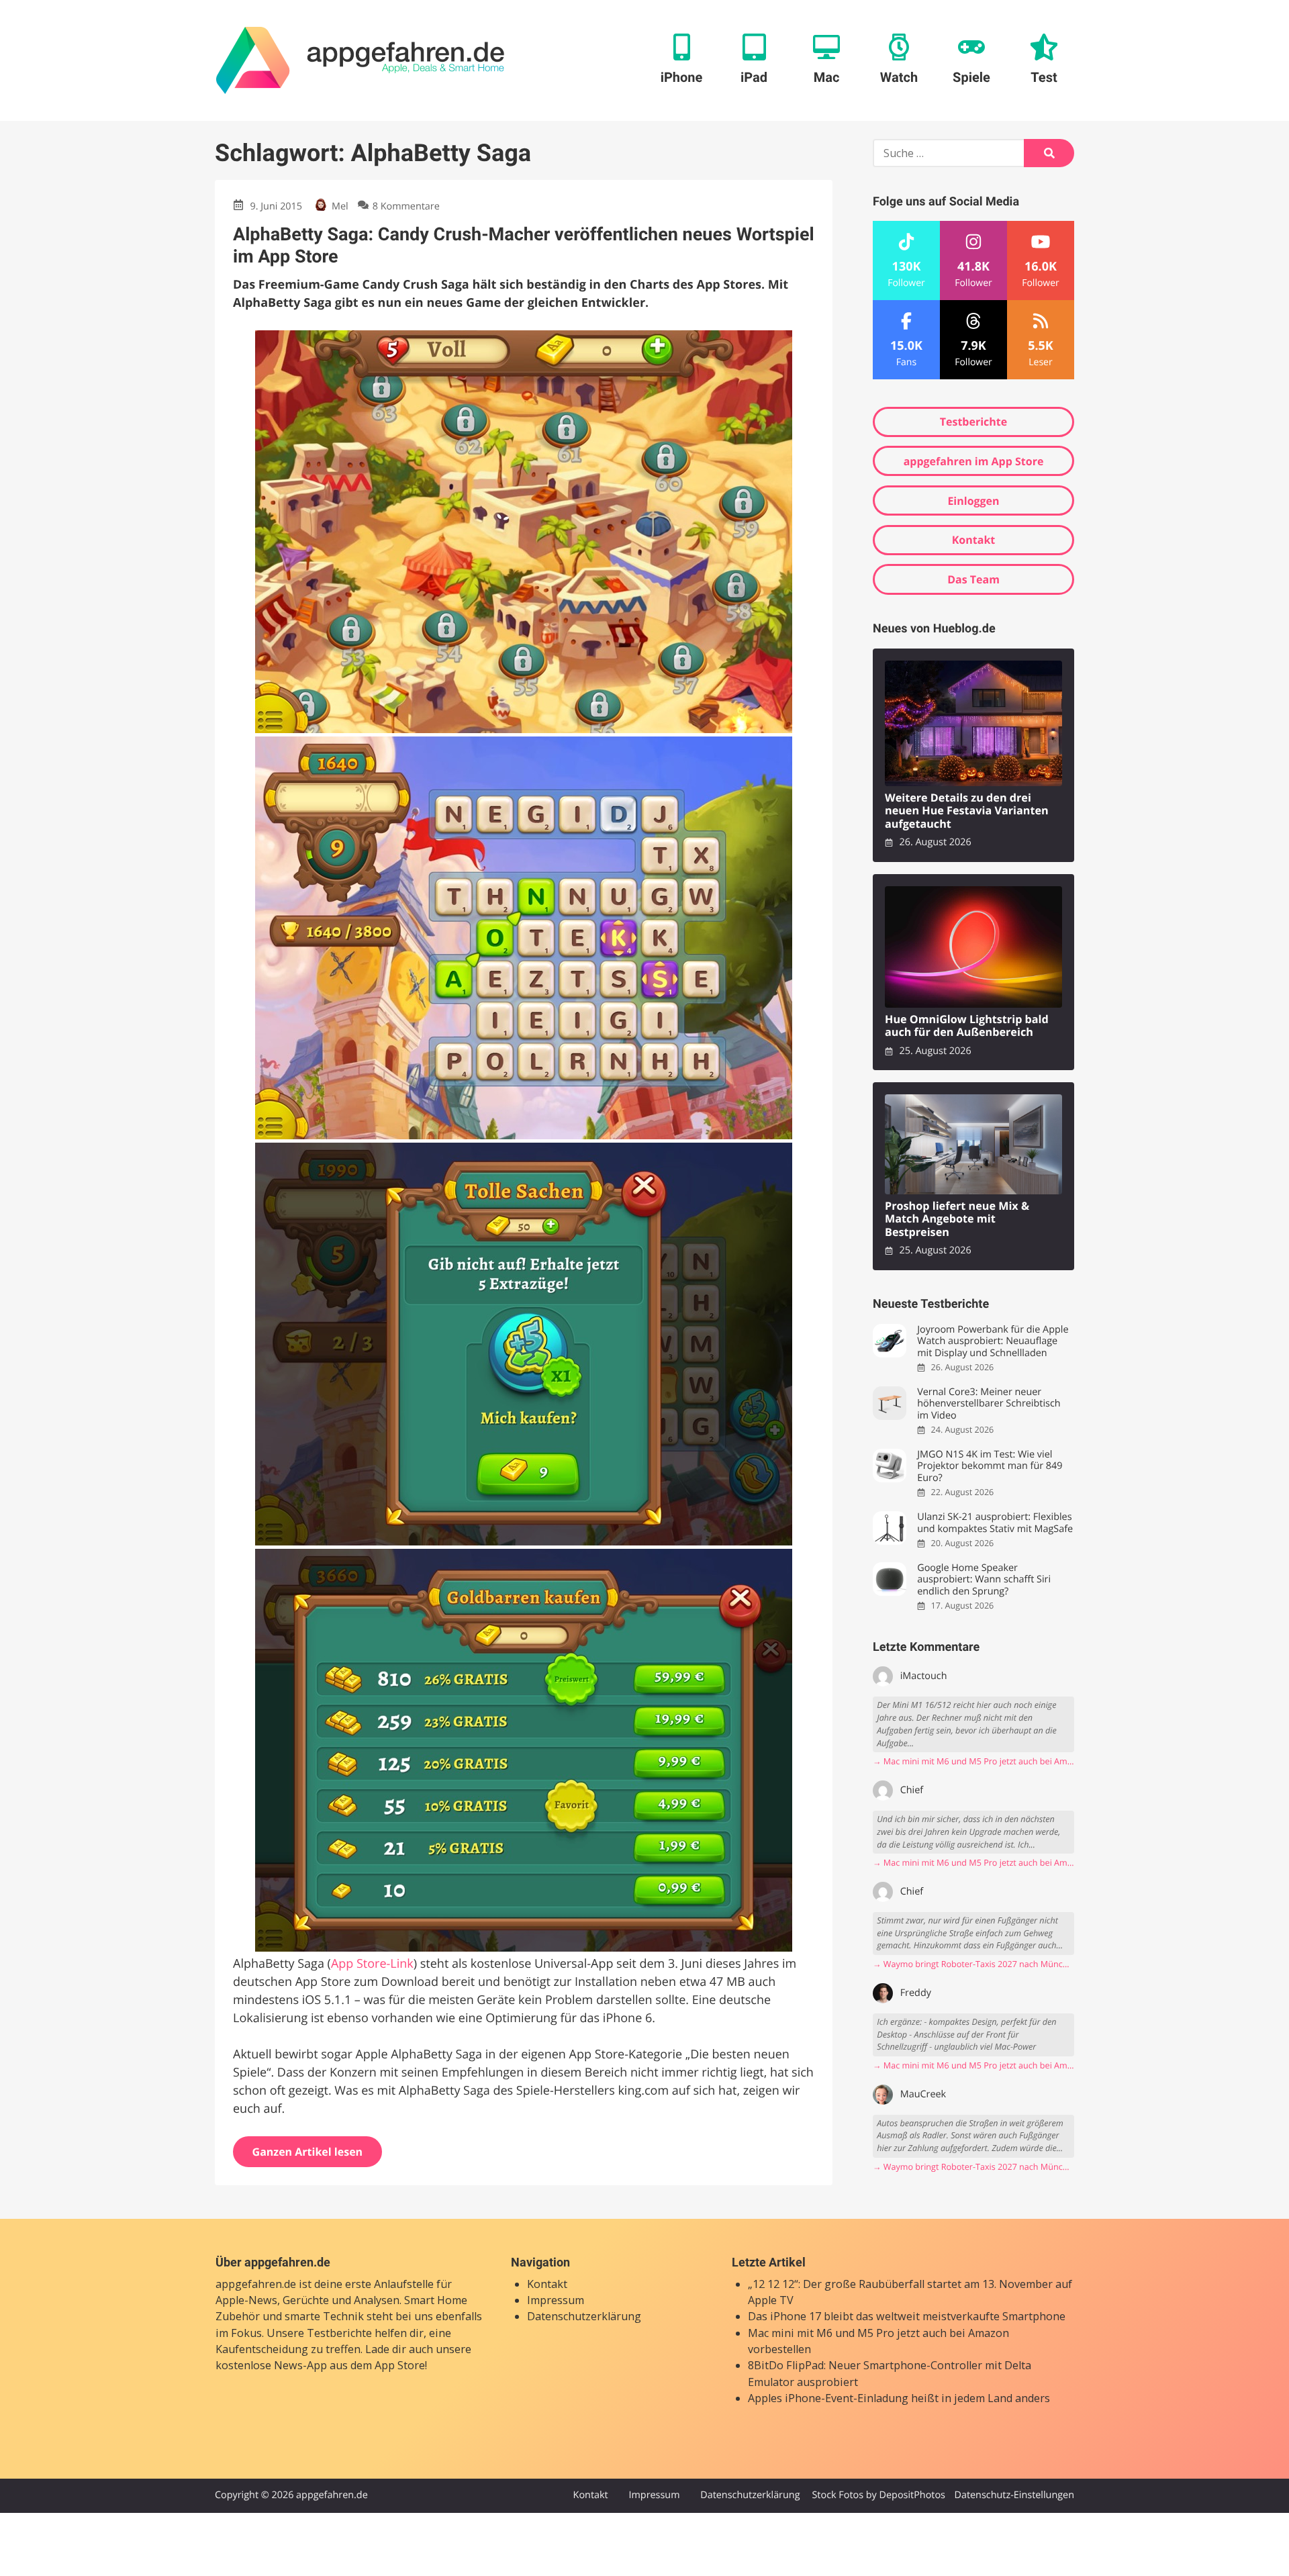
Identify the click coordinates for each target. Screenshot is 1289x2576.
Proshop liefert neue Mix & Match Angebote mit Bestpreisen (957, 1219)
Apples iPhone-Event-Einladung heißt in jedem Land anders (899, 2398)
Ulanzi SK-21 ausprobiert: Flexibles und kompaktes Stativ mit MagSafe (995, 1523)
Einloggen (973, 501)
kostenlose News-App (271, 2365)
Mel (340, 206)
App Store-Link (372, 1964)
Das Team (973, 579)
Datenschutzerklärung (584, 2316)
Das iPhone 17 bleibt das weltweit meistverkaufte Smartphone (907, 2316)
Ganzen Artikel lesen (308, 2152)
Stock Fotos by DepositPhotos (878, 2495)
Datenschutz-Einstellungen (1014, 2495)
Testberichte (973, 422)
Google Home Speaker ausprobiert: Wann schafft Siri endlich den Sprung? (984, 1580)
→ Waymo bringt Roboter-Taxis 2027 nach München (973, 1964)
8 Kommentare (406, 206)
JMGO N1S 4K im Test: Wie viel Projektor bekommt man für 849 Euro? (990, 1466)
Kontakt (974, 540)
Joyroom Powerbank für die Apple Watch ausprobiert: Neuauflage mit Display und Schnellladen (993, 1341)
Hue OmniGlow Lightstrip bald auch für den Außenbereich (967, 1026)
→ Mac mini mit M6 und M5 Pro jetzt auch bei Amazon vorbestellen (973, 1761)
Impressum (556, 2300)
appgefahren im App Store (974, 461)
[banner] (360, 60)
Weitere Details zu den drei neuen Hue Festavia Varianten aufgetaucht (967, 811)
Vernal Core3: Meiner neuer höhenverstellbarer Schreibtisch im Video (989, 1404)
